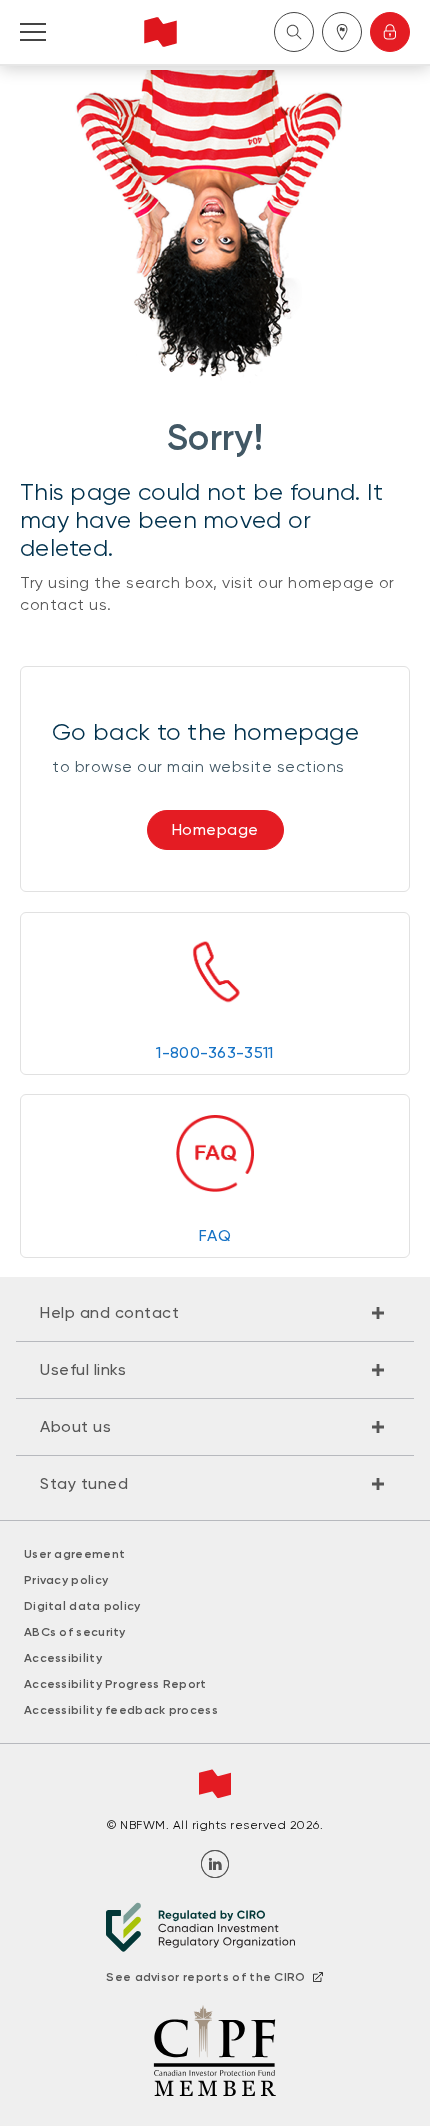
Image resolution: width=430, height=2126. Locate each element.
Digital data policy (82, 1606)
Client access (390, 32)
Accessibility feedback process (121, 1710)
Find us (342, 32)
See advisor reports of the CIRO (205, 1977)
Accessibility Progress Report (115, 1684)
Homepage (215, 829)
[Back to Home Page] (160, 32)
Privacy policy (66, 1580)
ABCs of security (75, 1632)
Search (294, 32)
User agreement (74, 1554)
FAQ (215, 1235)
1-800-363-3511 (214, 1052)
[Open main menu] (33, 32)
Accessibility (63, 1658)
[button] (215, 1313)
